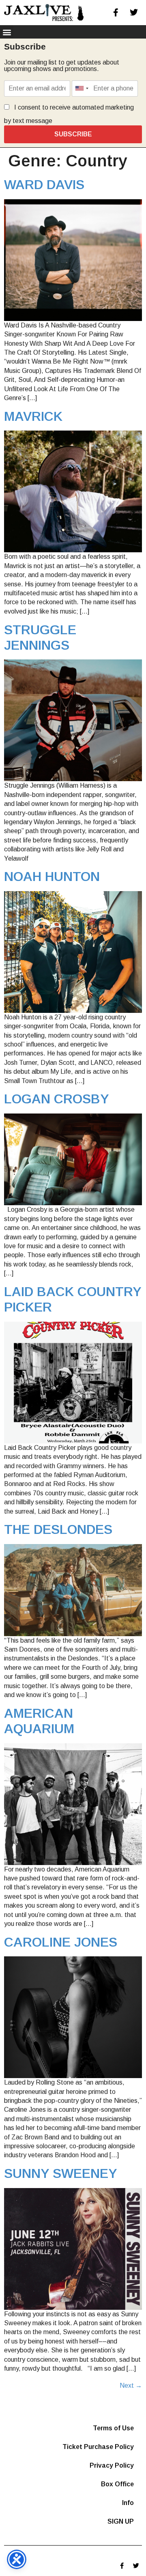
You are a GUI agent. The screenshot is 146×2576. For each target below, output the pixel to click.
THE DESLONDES (58, 1529)
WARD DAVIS (44, 185)
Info (128, 2503)
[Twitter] (134, 13)
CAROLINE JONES (61, 1942)
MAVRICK (33, 416)
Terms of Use (113, 2428)
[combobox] (82, 88)
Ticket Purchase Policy (98, 2447)
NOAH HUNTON (52, 877)
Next (131, 2385)
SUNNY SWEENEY (61, 2173)
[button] (7, 32)
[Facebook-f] (116, 13)
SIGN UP (121, 2521)
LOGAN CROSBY (57, 1099)
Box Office (117, 2484)
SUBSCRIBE (73, 134)
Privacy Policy (112, 2465)
